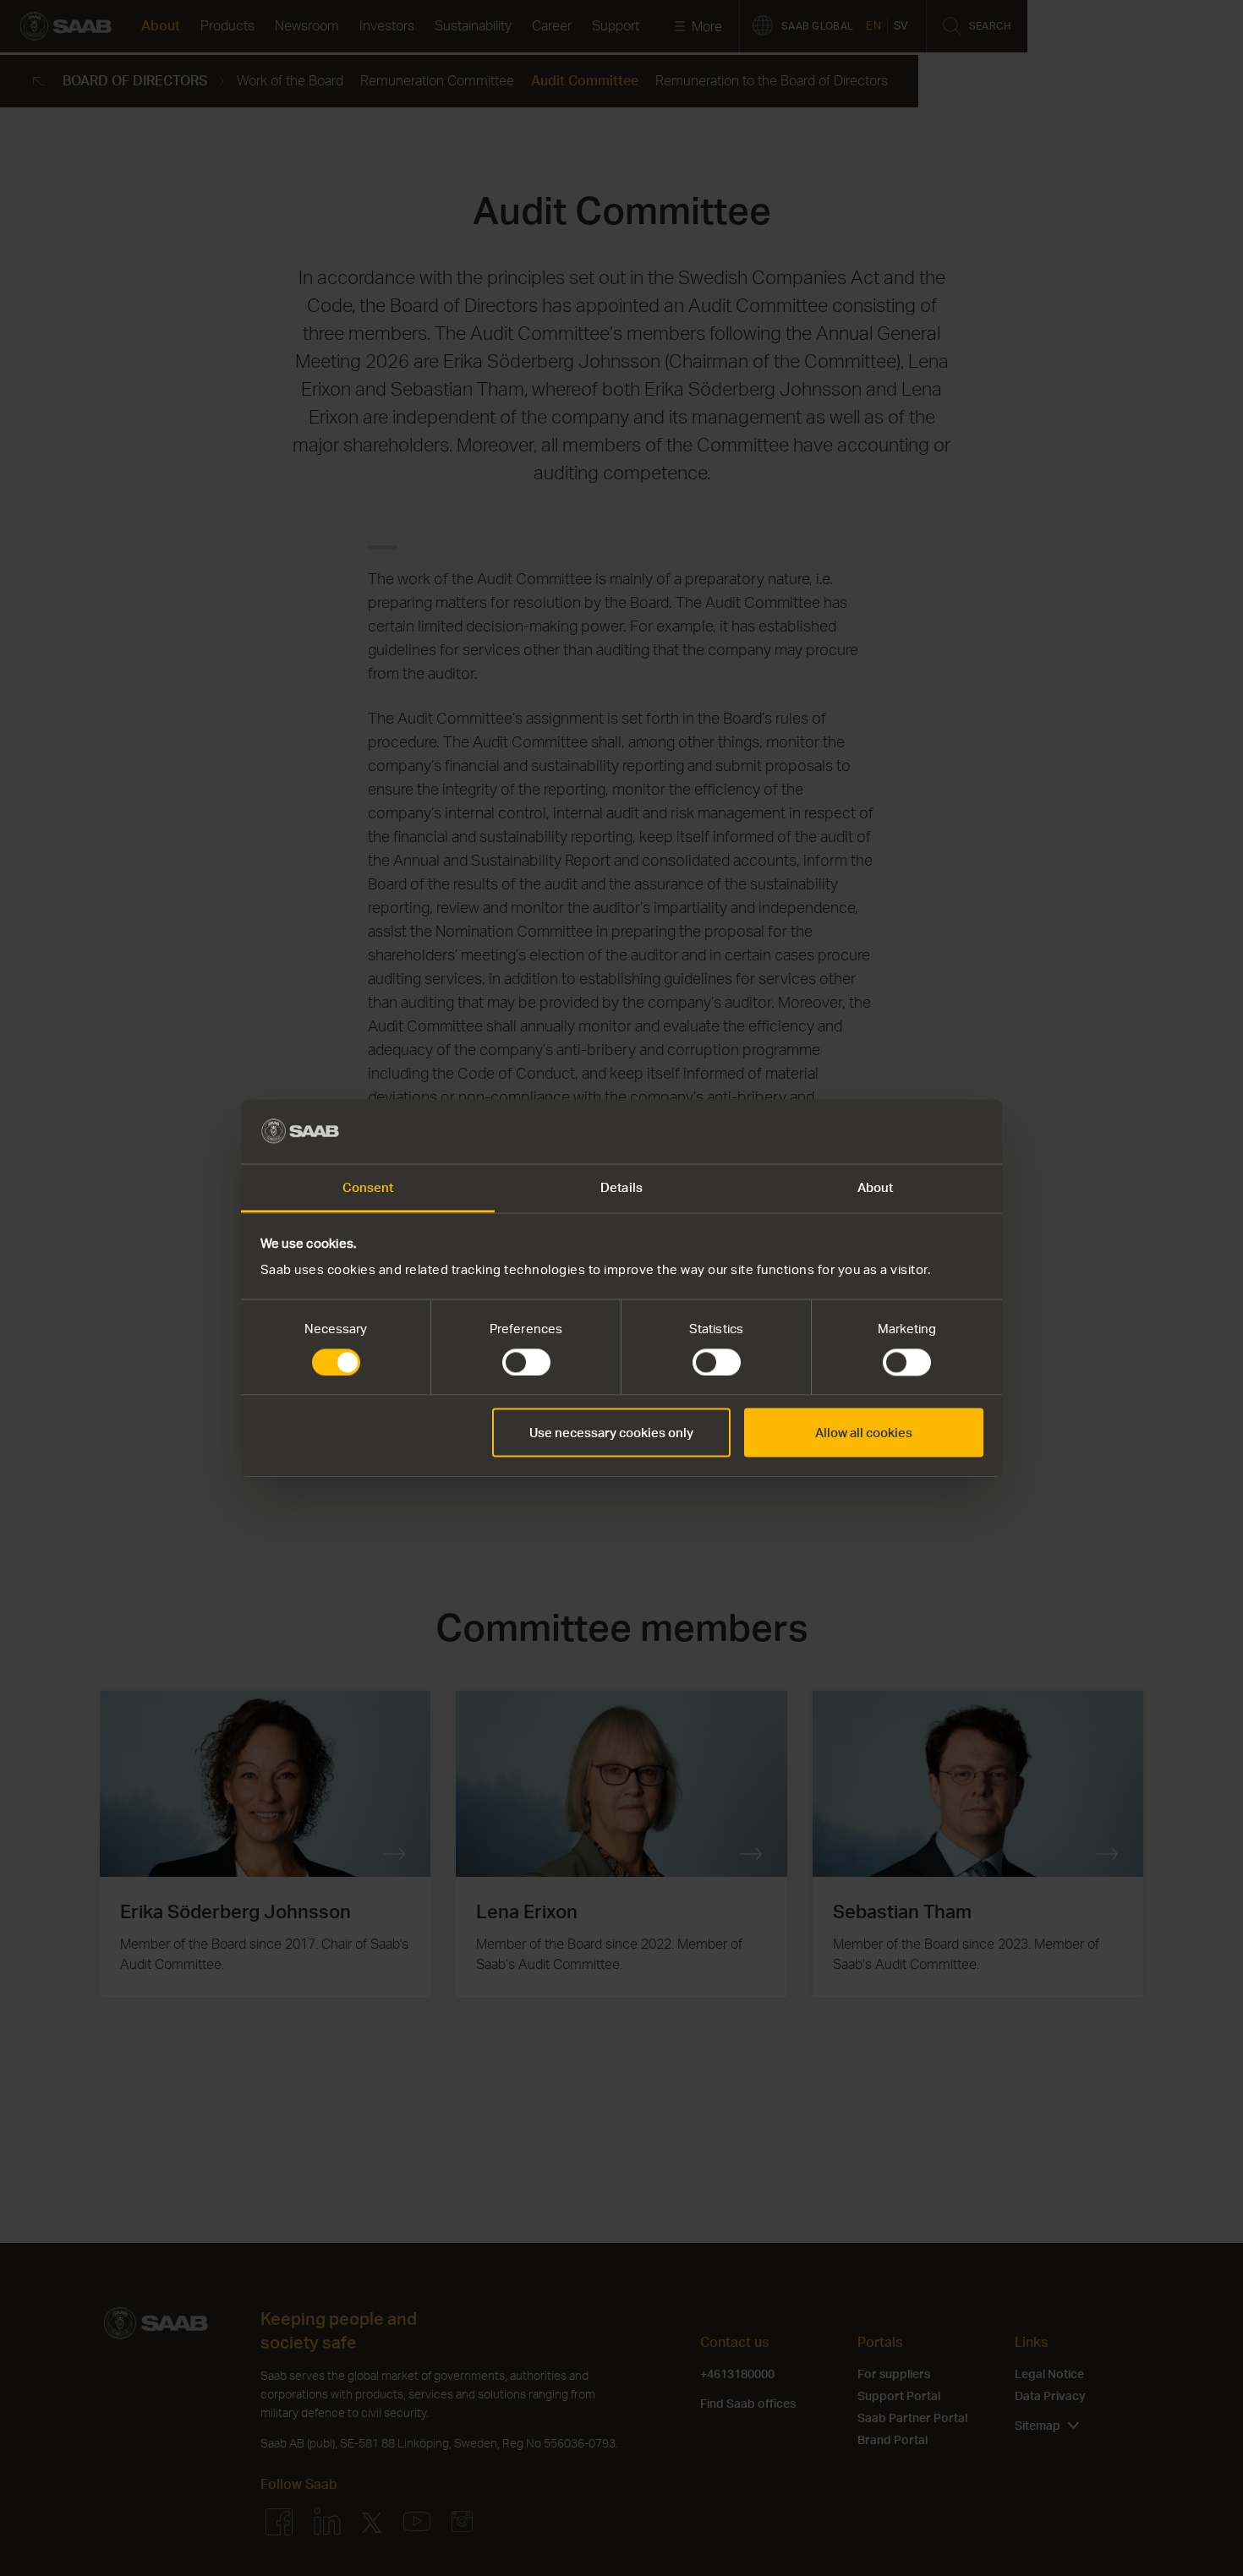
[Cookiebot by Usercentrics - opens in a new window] (909, 1131)
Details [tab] (621, 1188)
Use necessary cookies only (611, 1433)
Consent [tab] (368, 1188)
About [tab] (876, 1188)
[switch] (526, 1362)
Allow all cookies (864, 1433)
